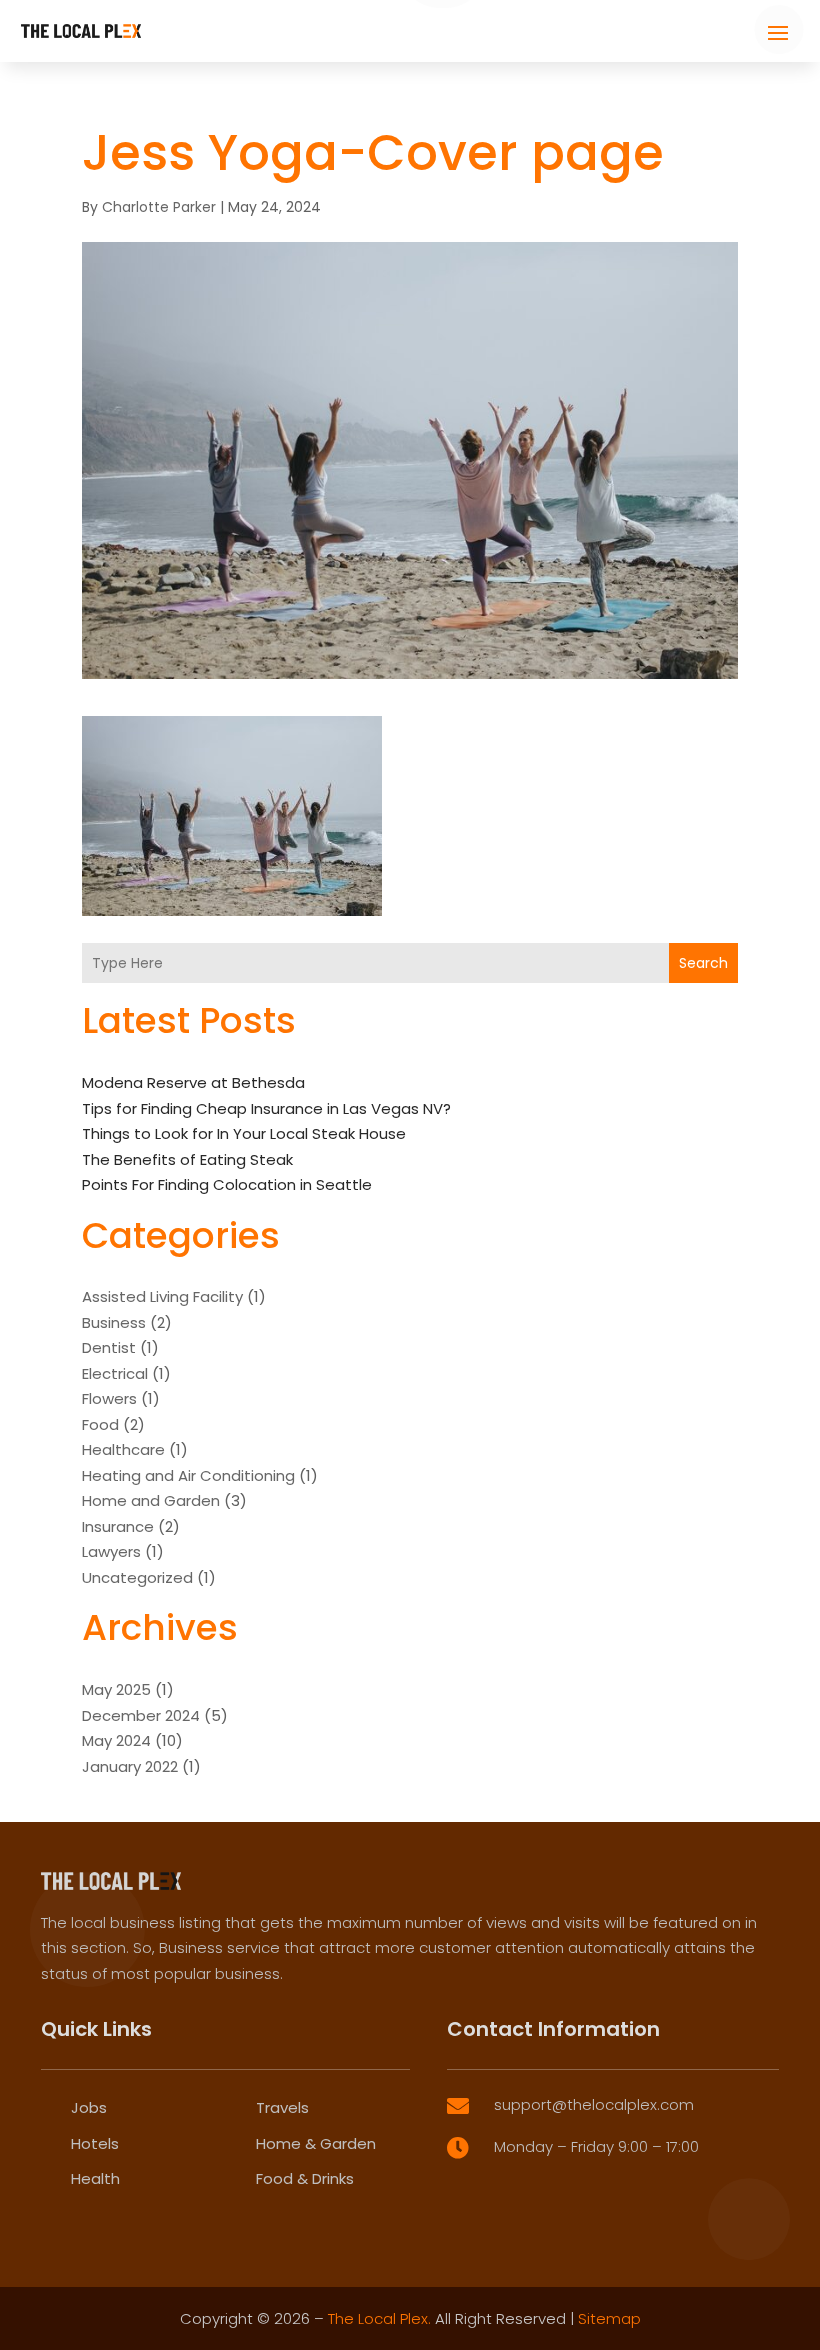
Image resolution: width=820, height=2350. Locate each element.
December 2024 (141, 1715)
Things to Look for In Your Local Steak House (244, 1133)
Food (100, 1424)
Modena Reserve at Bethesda (193, 1082)
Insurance (118, 1526)
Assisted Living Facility (162, 1296)
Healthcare (123, 1449)
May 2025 (116, 1689)
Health (95, 2178)
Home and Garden (151, 1500)
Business (114, 1322)
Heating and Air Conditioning (188, 1475)
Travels (282, 2107)
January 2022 (130, 1766)
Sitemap (609, 2318)
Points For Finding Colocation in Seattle (227, 1184)
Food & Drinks (305, 2178)
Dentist (109, 1347)
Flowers (109, 1398)
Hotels (95, 2143)
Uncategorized (137, 1577)
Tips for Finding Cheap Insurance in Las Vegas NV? (266, 1108)
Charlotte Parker (159, 207)
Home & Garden (316, 2143)
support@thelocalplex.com (594, 2104)
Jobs (89, 2107)
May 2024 (116, 1740)
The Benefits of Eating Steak (187, 1159)
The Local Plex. (379, 2318)
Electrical (115, 1373)
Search (703, 963)
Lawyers (111, 1551)
